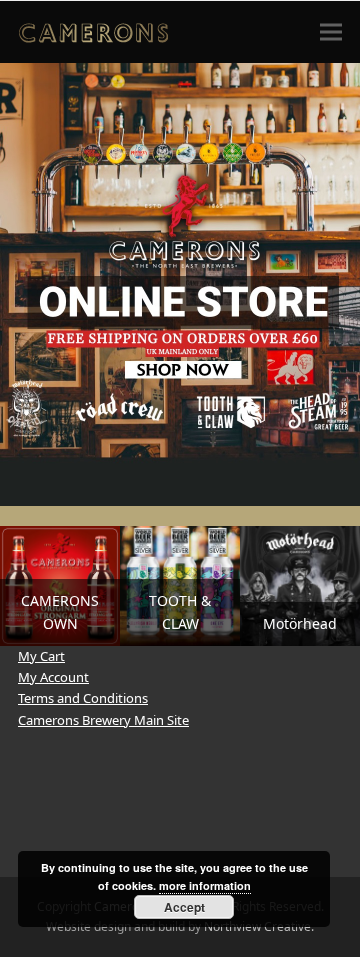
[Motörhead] (300, 584)
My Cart (41, 656)
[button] (331, 31)
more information (205, 885)
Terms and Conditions (83, 698)
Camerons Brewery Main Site (103, 720)
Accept (184, 907)
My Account (53, 677)
